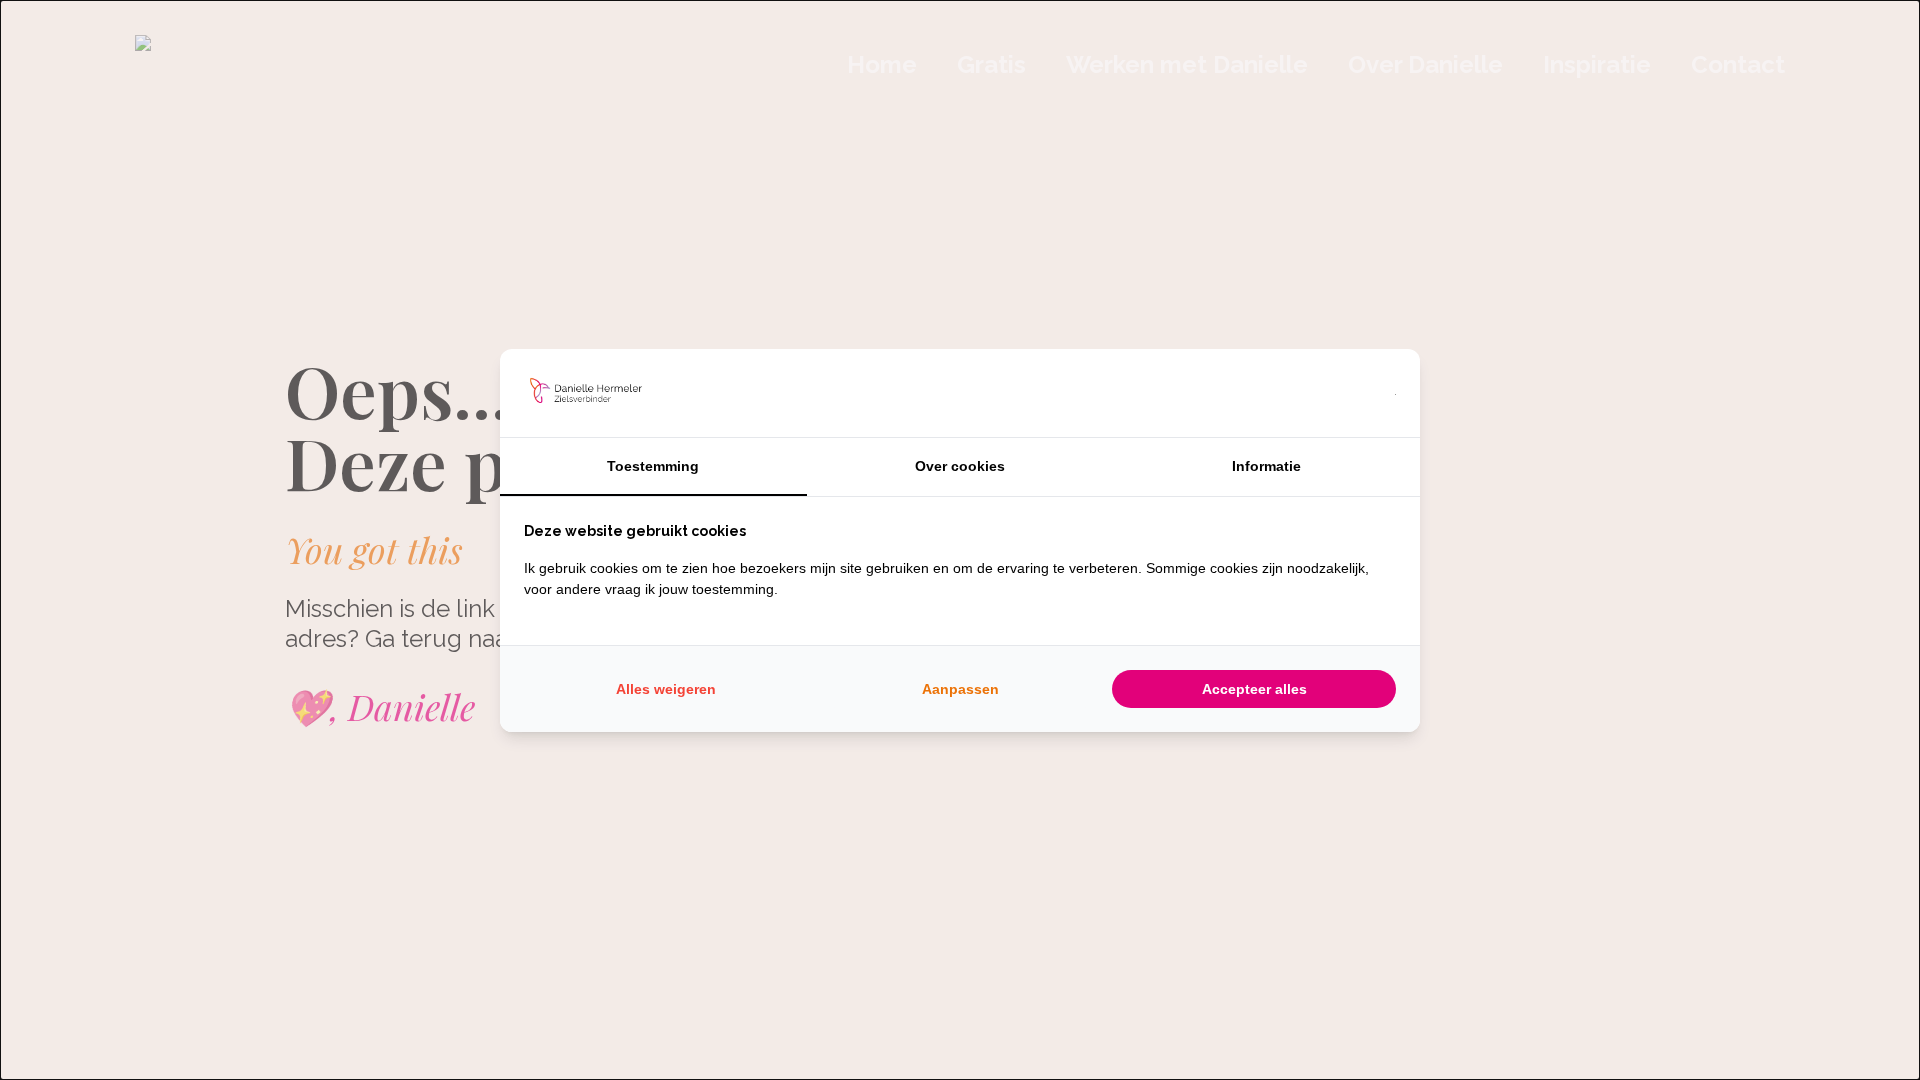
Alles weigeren (666, 689)
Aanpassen (960, 689)
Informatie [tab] (1266, 466)
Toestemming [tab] (653, 466)
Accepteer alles (1254, 689)
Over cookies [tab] (960, 466)
